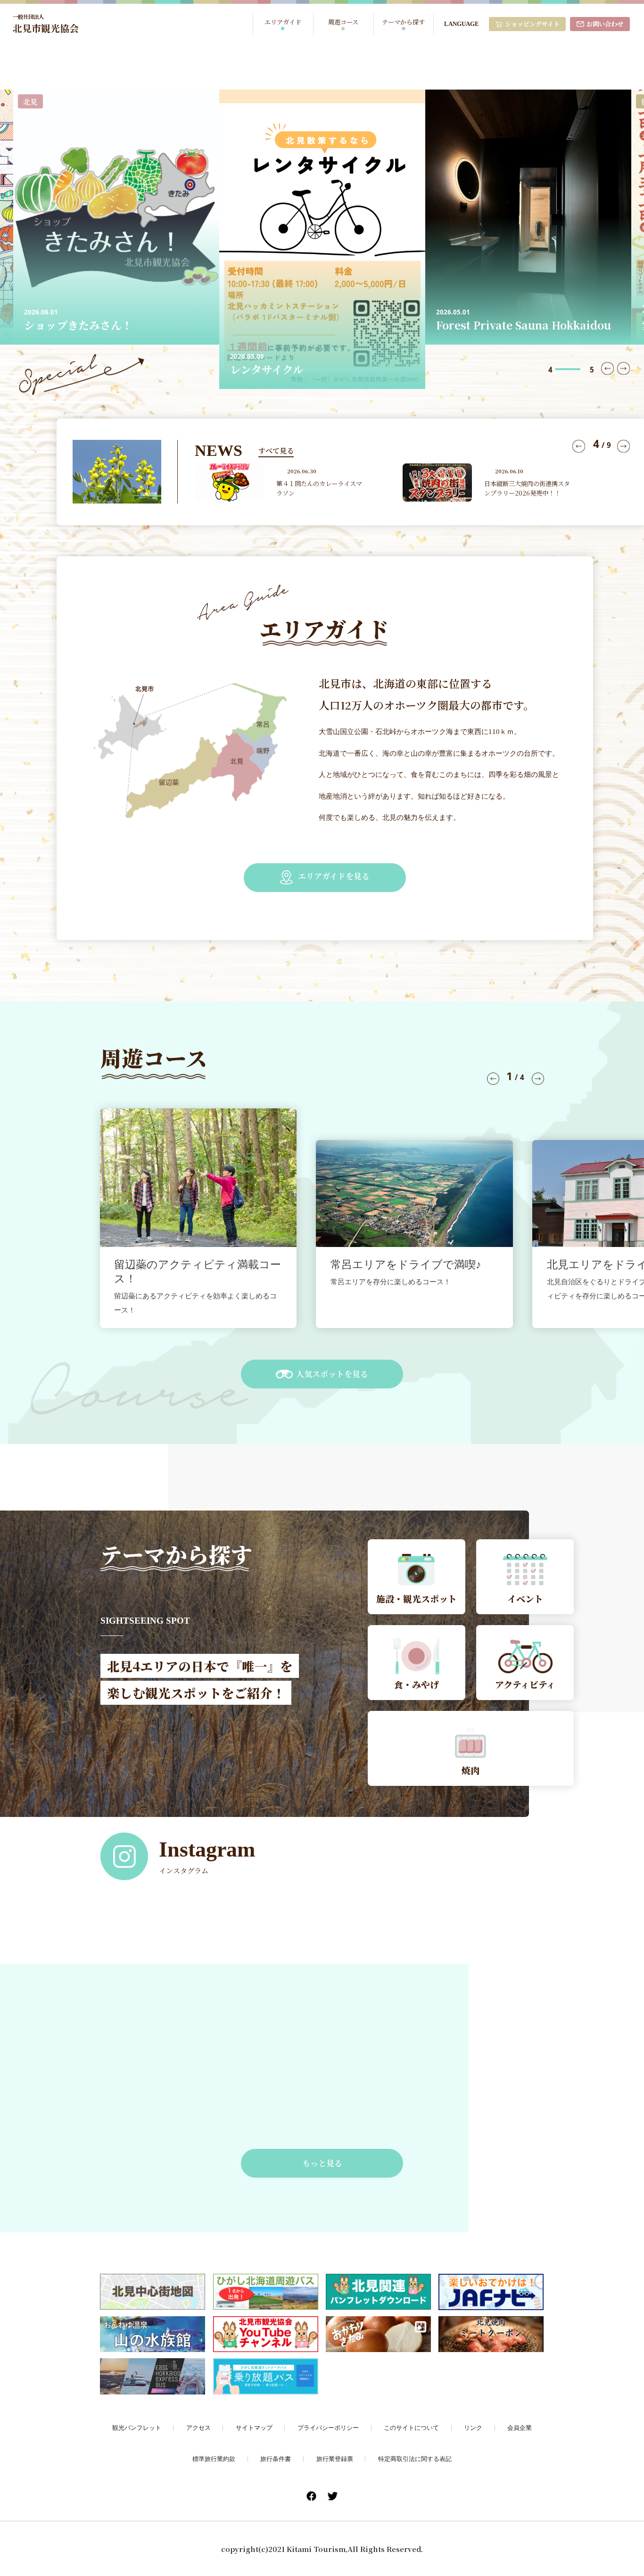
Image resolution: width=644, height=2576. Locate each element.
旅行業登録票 (335, 2459)
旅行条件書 (276, 2459)
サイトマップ (254, 2427)
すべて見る (276, 450)
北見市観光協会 (46, 24)
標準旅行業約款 (214, 2459)
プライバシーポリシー (328, 2427)
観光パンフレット (137, 2427)
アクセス (198, 2427)
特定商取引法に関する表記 (415, 2459)
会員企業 (520, 2427)
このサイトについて (411, 2427)
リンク (473, 2427)
